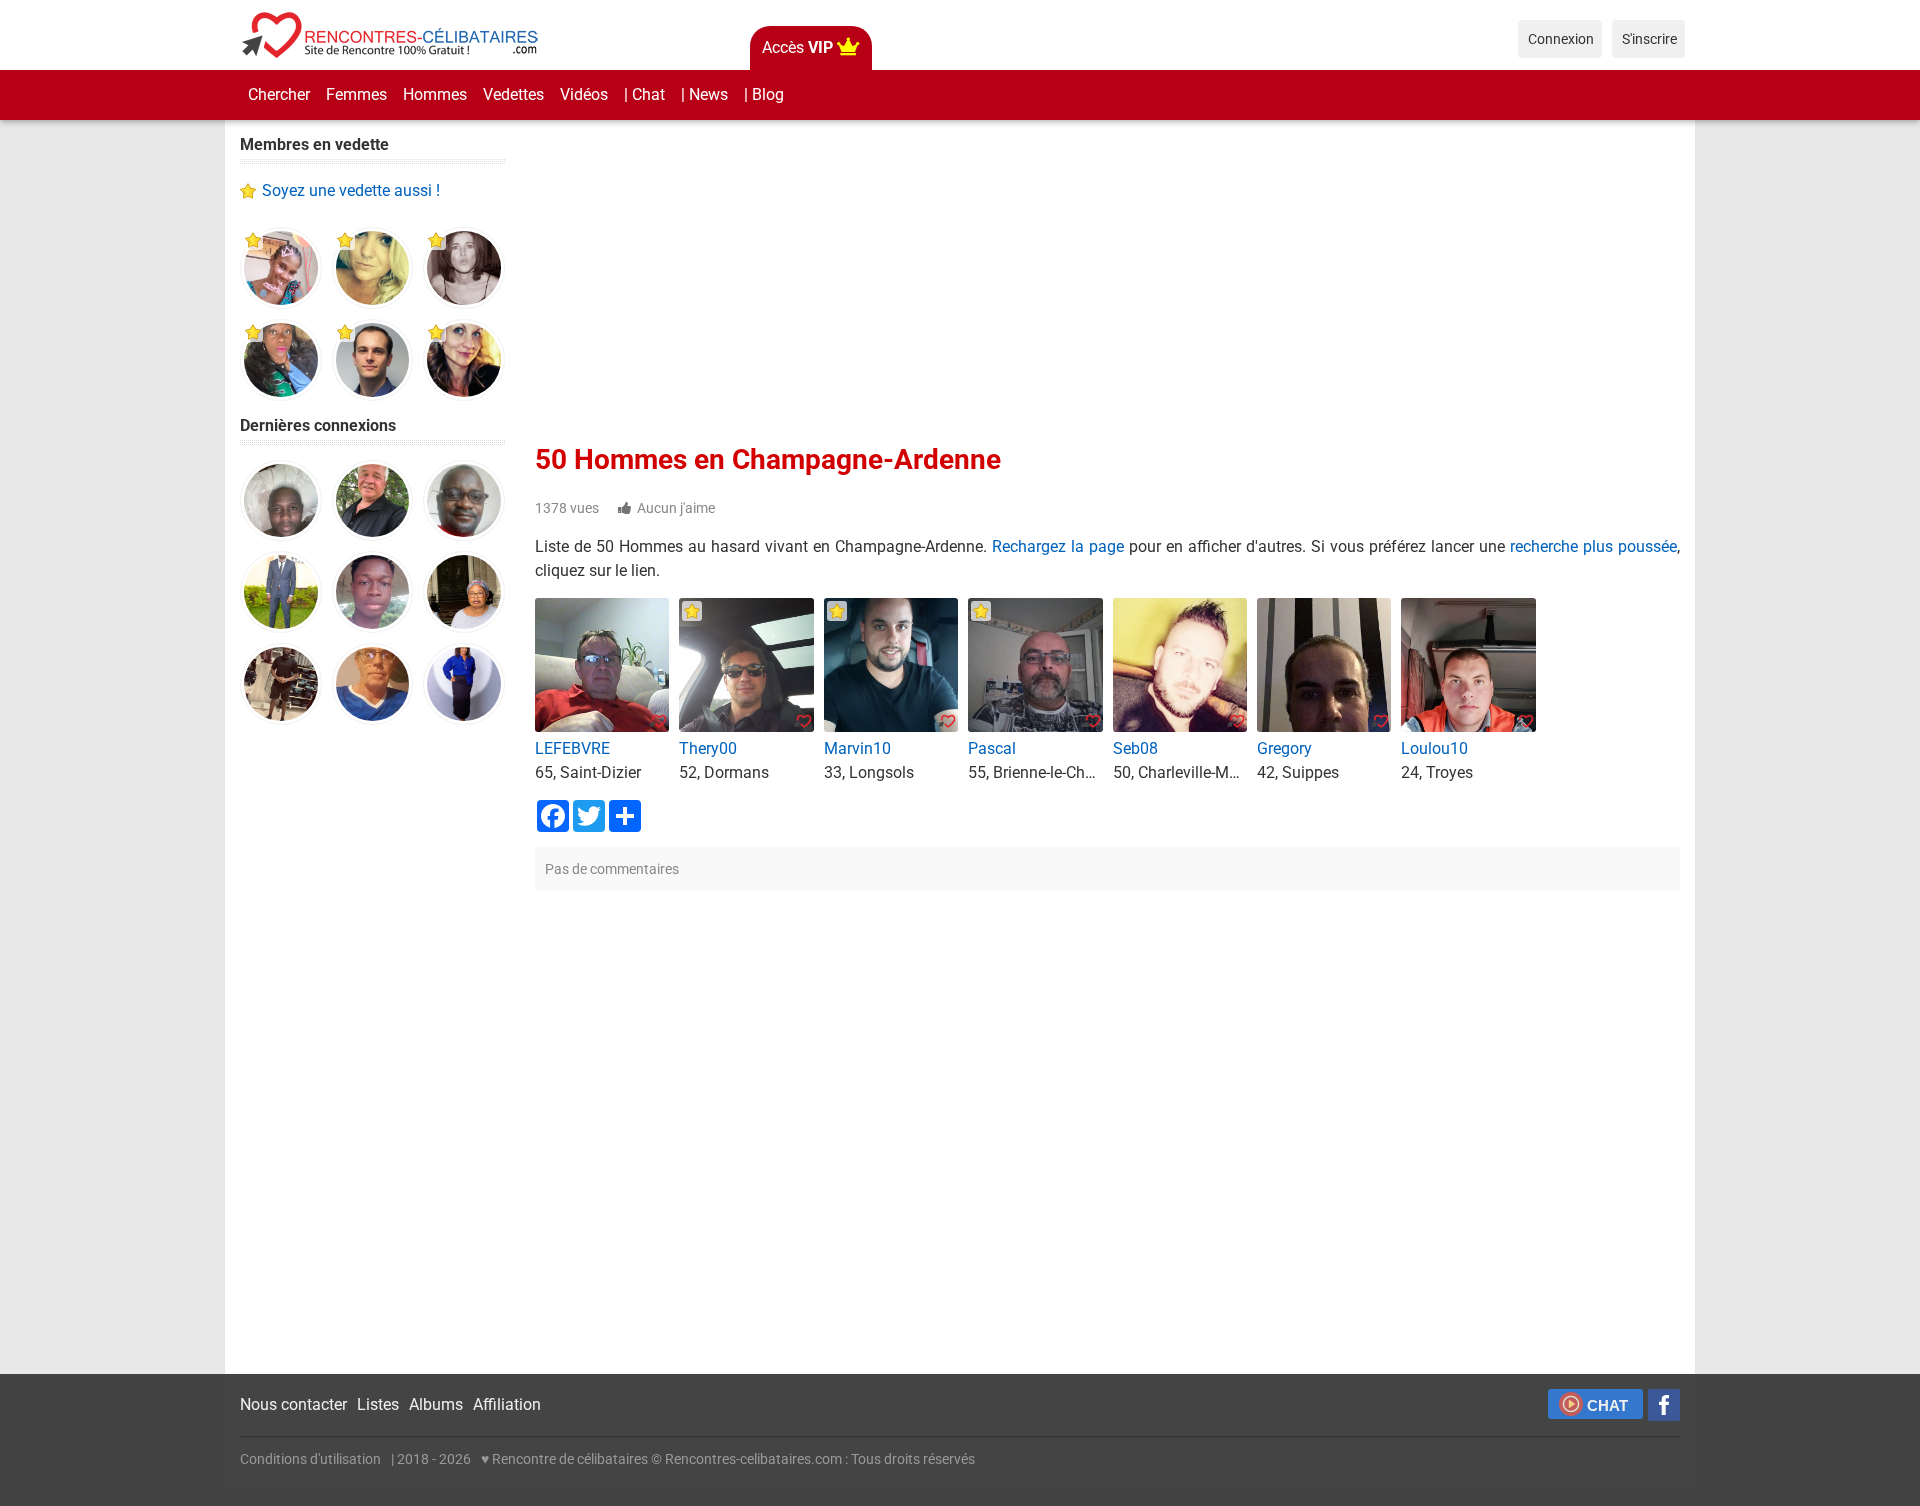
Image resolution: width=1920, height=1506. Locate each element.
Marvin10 (857, 748)
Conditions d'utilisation (310, 1459)
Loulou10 (1434, 748)
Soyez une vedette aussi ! (351, 190)
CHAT (1607, 1405)
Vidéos (584, 94)
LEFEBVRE (572, 748)
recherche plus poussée (1593, 546)
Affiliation (507, 1404)
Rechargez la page (1058, 546)
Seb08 (1135, 748)
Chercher (279, 94)
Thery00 (708, 748)
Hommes (435, 94)
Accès (797, 47)
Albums (436, 1404)
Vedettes (513, 94)
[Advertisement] (372, 1050)
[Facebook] (1664, 1405)
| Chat (644, 94)
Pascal (992, 748)
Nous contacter (293, 1404)
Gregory (1284, 748)
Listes (378, 1404)
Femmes (356, 94)
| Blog (764, 94)
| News (704, 94)
